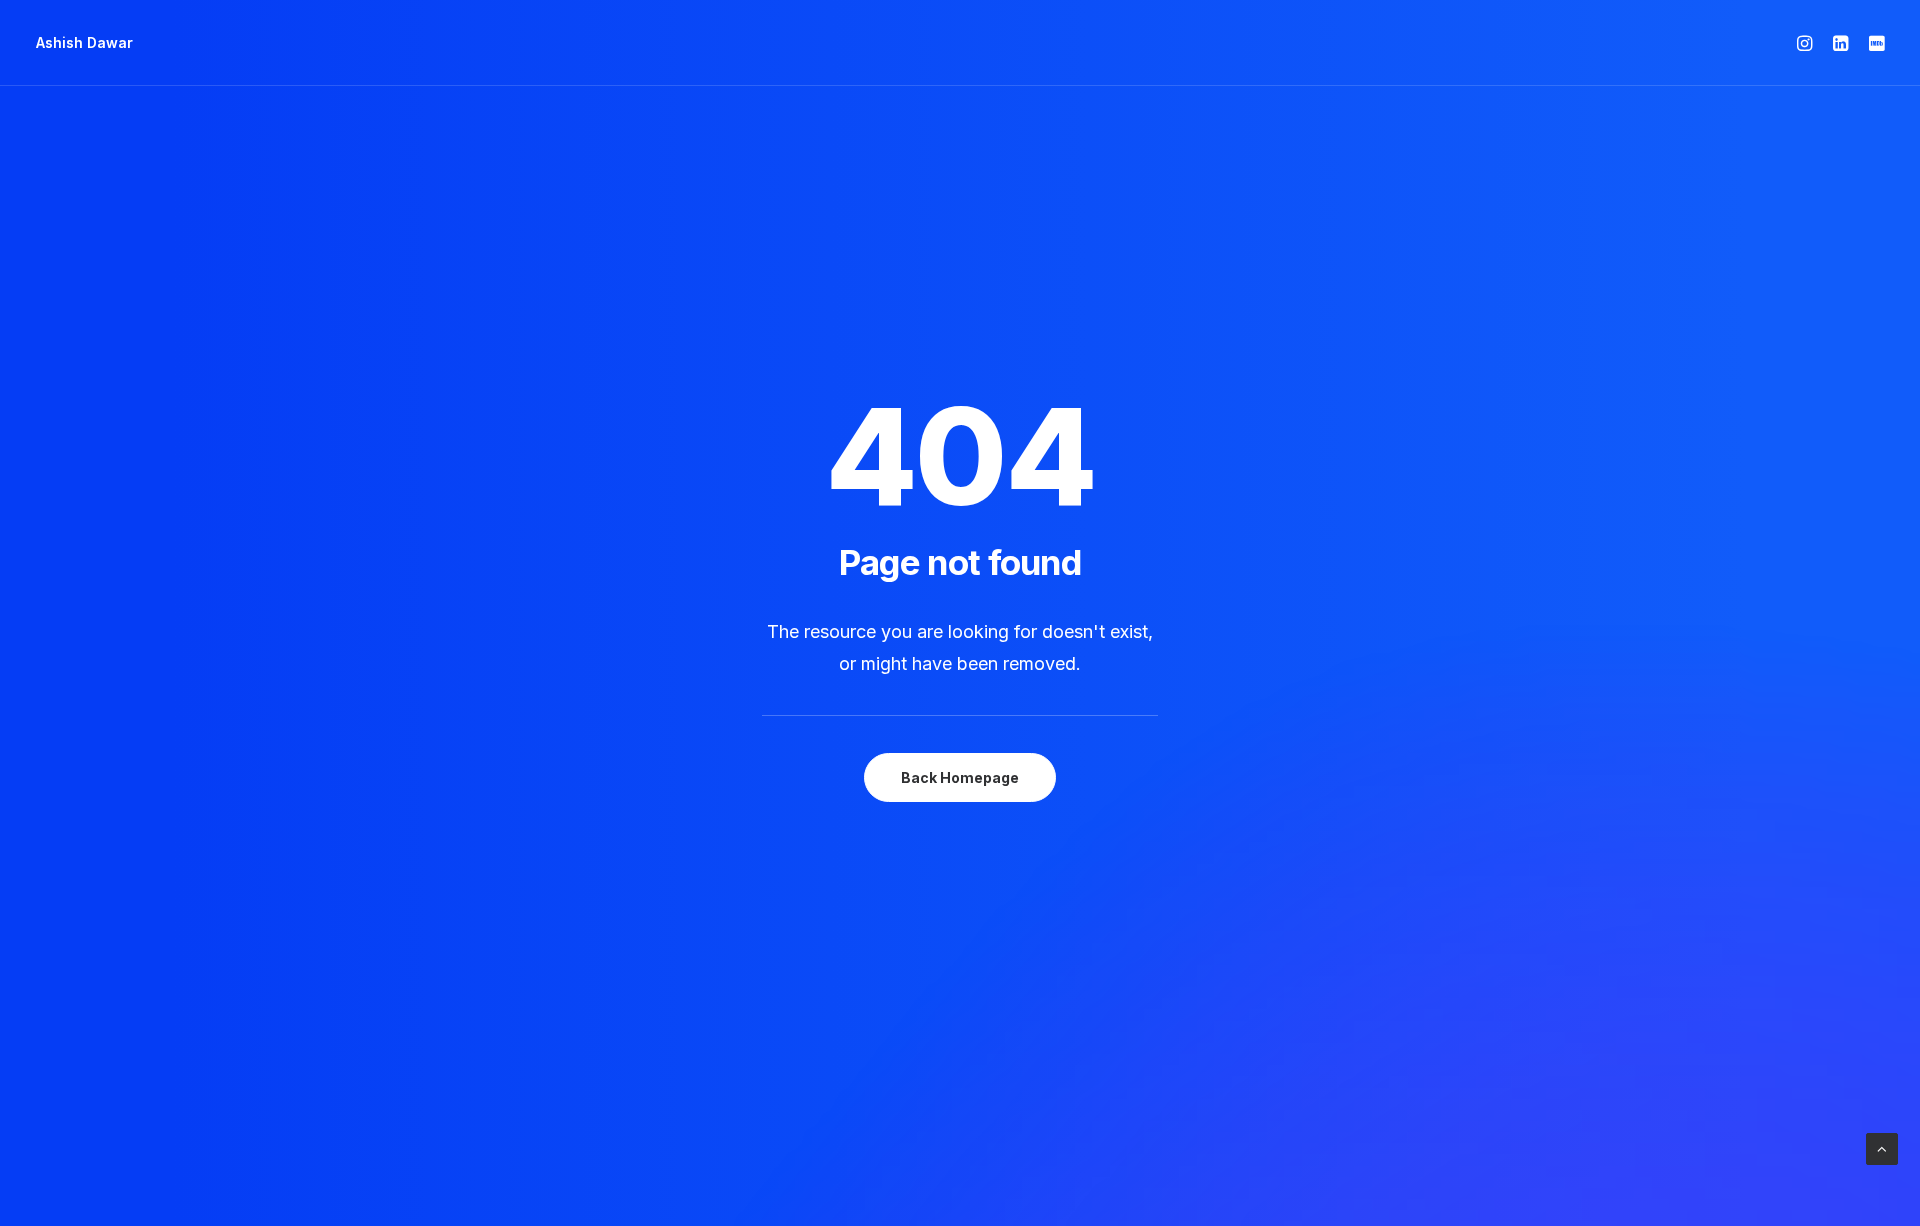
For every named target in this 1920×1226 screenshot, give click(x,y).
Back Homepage (960, 777)
